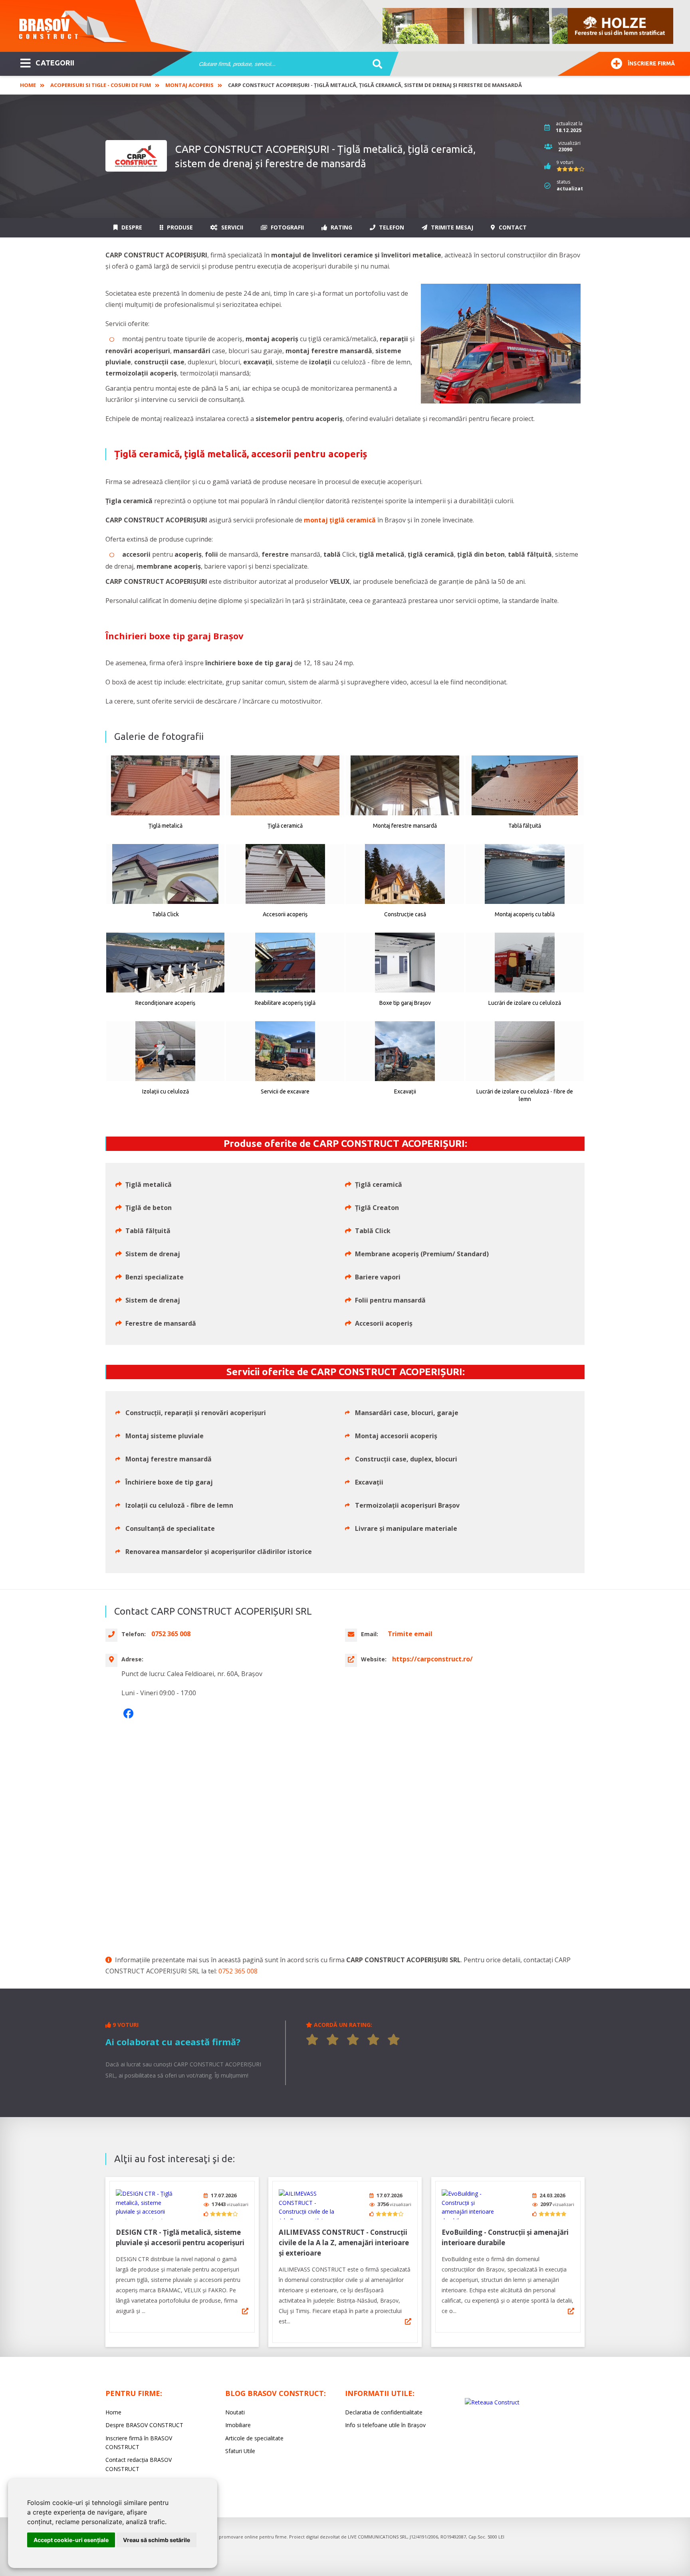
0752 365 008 (238, 1971)
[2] (333, 2040)
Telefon (391, 227)
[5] (394, 2040)
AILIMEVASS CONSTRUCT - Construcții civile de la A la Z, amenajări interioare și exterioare (344, 2243)
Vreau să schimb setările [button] (157, 2540)
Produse (179, 227)
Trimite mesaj (451, 227)
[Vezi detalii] (245, 2311)
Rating (341, 227)
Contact (512, 227)
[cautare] (375, 64)
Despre (131, 227)
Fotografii (287, 227)
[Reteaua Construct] (492, 2402)
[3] (353, 2040)
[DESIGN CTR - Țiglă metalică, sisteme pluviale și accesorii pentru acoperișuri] (146, 2204)
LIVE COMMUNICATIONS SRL (378, 2537)
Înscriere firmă (651, 63)
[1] (312, 2040)
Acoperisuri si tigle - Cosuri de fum (101, 85)
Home (28, 85)
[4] (373, 2040)
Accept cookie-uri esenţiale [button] (71, 2540)
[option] (528, 26)
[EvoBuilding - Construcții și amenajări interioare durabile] (472, 2204)
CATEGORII (55, 63)
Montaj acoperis (189, 85)
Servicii (231, 227)
